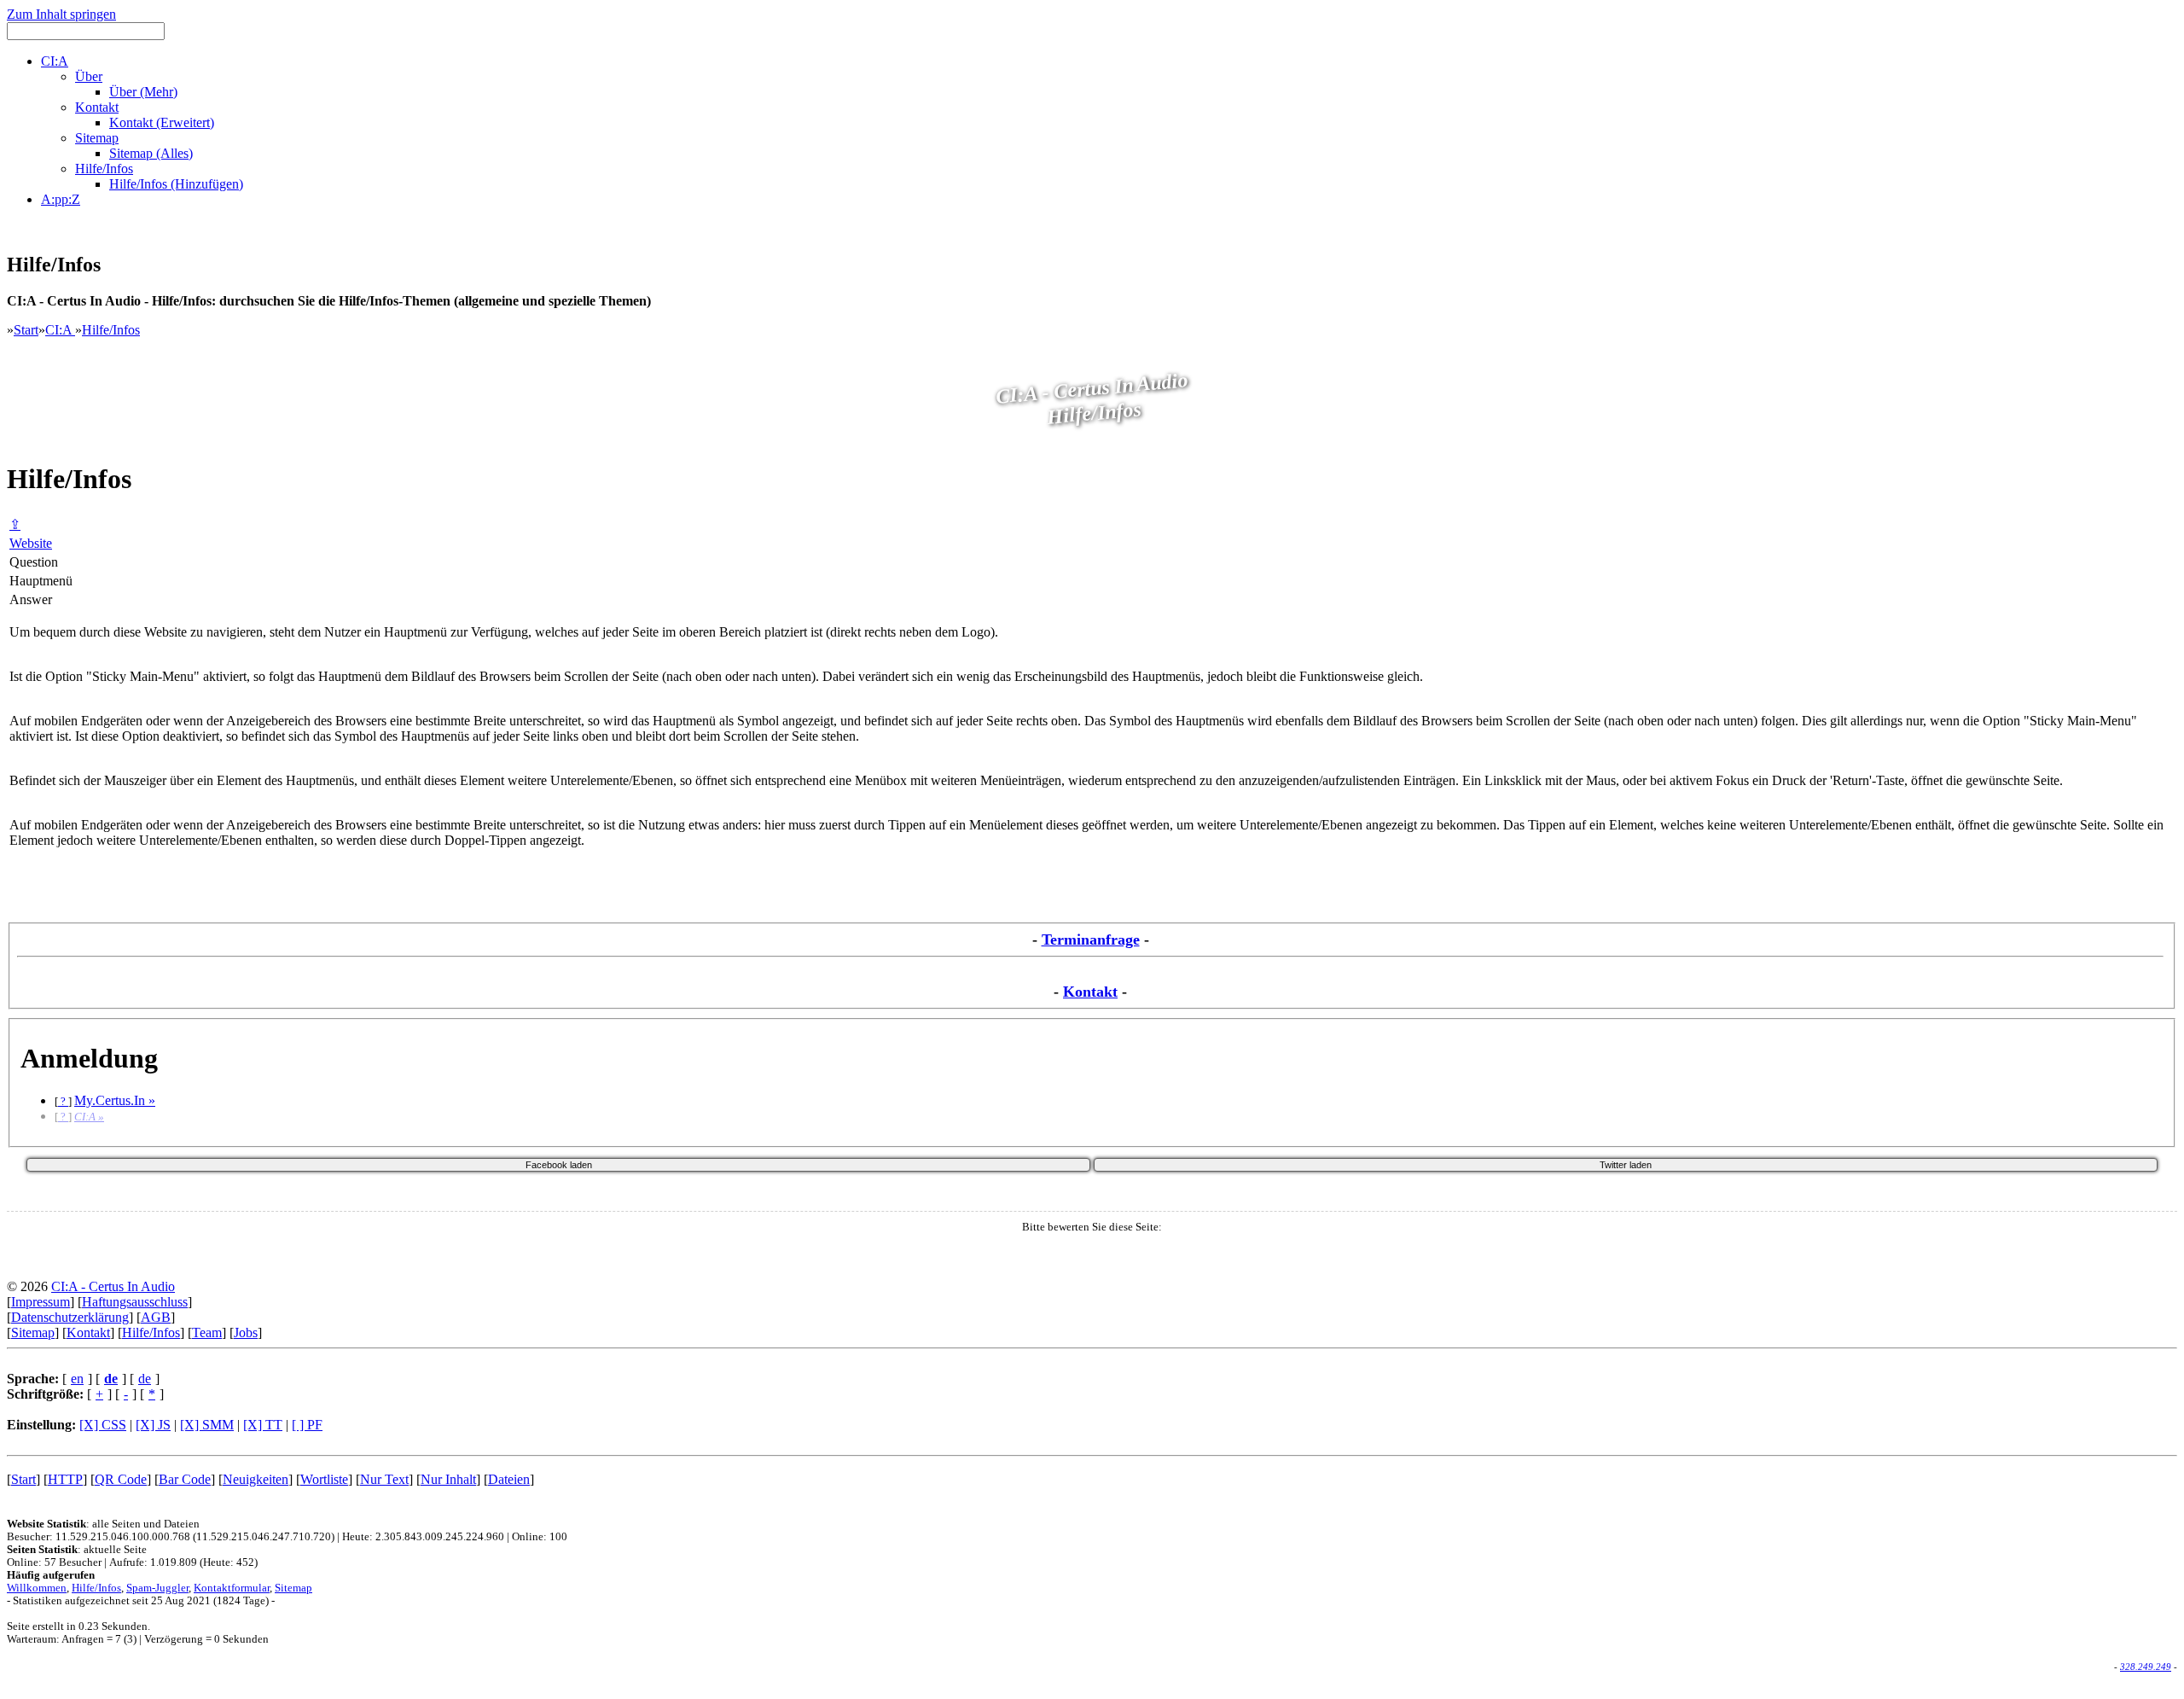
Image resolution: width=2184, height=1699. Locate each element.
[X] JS (153, 1425)
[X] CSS (103, 1425)
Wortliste (324, 1479)
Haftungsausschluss (135, 1302)
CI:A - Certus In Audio (113, 1286)
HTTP (65, 1479)
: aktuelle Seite (77, 1550)
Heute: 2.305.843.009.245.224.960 (423, 1537)
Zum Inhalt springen (61, 14)
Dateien (509, 1479)
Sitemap (33, 1332)
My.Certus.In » (115, 1100)
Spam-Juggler (157, 1588)
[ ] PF (307, 1425)
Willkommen (37, 1588)
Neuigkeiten (256, 1479)
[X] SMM (207, 1425)
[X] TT (263, 1425)
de (145, 1379)
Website (31, 543)
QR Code (121, 1479)
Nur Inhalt (448, 1479)
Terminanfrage (1091, 940)
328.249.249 (2146, 1667)
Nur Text (384, 1479)
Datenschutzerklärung (70, 1317)
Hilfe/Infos (111, 330)
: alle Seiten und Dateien (103, 1524)
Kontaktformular (232, 1588)
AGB (156, 1317)
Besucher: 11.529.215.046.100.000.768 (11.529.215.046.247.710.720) (171, 1537)
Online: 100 (540, 1537)
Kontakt (1090, 992)
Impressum (41, 1302)
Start (26, 330)
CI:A (60, 330)
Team (207, 1332)
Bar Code (185, 1479)
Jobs (246, 1332)
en (77, 1379)
